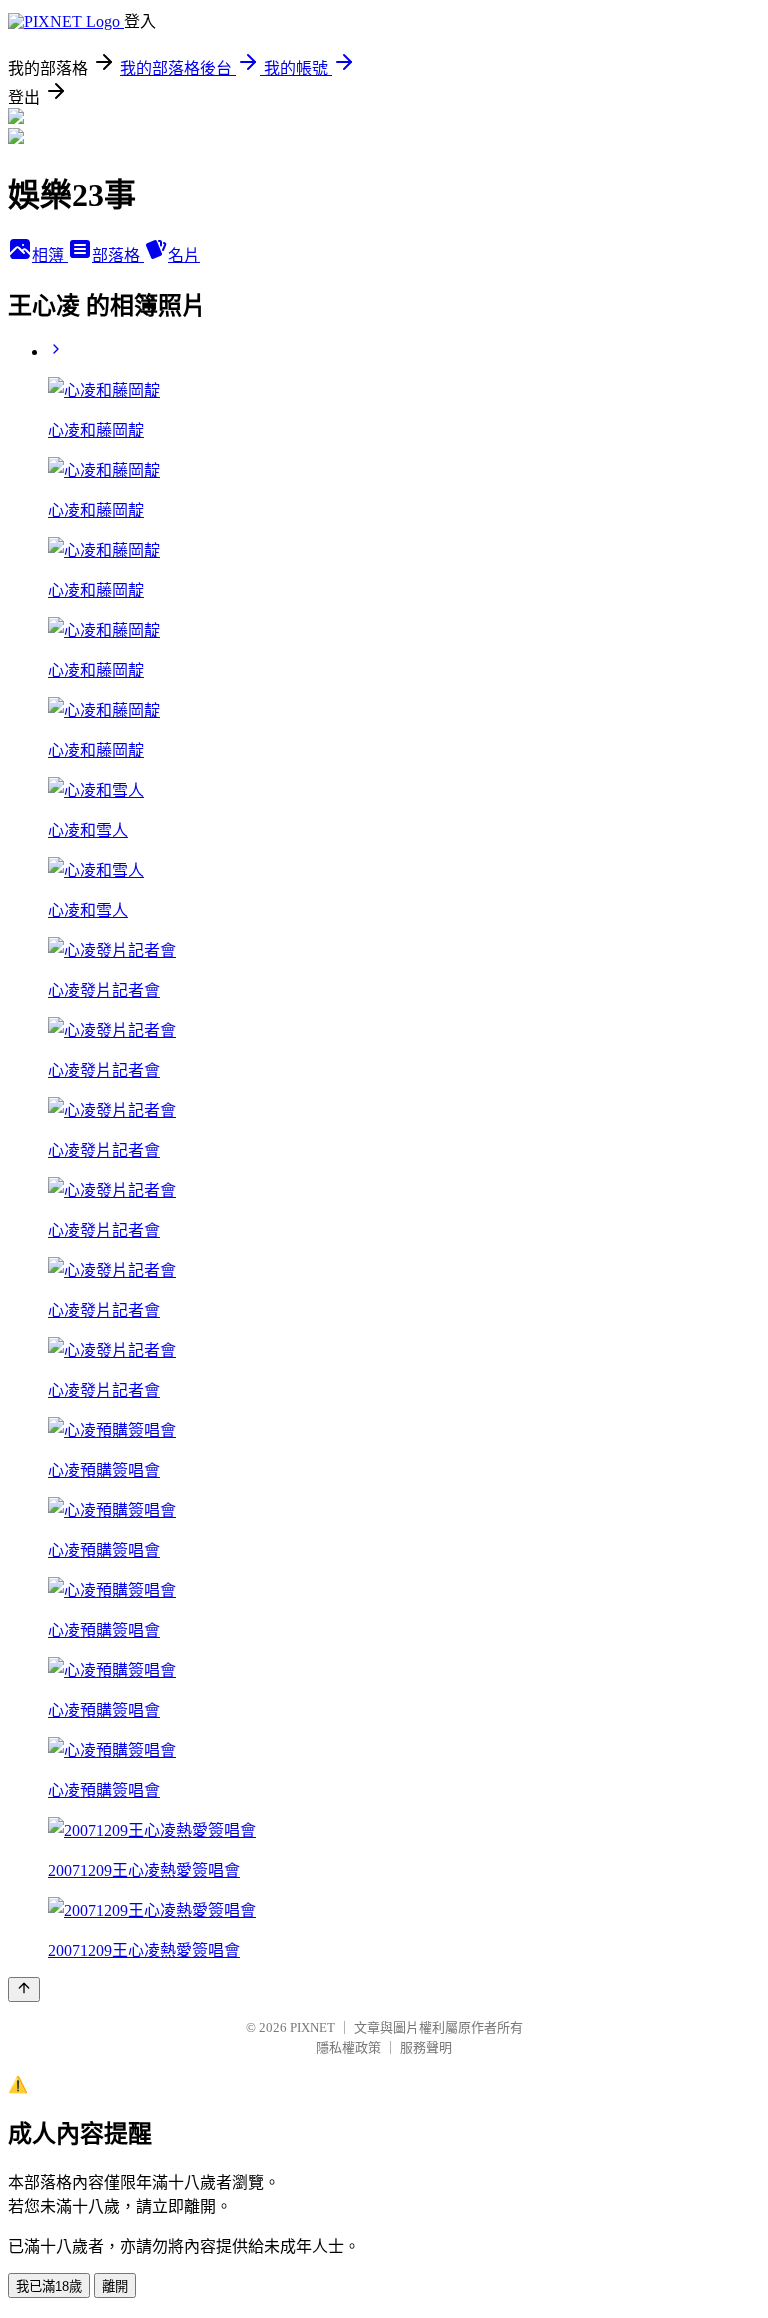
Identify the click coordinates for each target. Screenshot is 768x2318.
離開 (115, 2286)
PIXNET (312, 2027)
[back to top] (24, 1989)
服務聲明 (426, 2047)
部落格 (118, 255)
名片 (184, 255)
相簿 (50, 255)
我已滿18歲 (49, 2286)
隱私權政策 (348, 2047)
